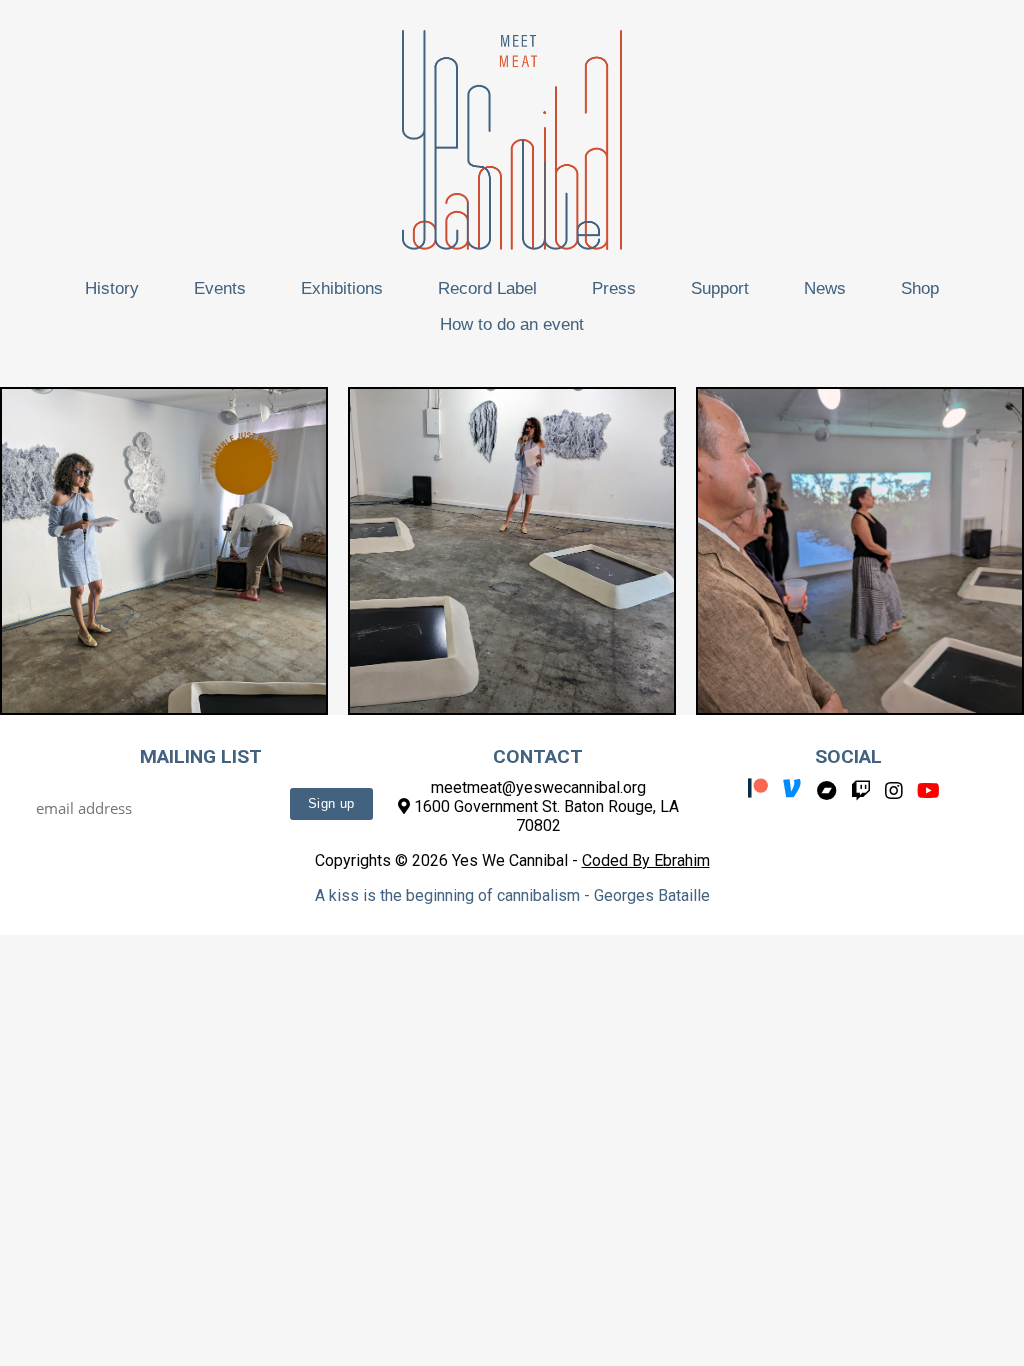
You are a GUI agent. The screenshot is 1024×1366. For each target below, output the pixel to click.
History (112, 288)
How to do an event (512, 324)
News (825, 288)
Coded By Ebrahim (646, 860)
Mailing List (201, 756)
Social (848, 756)
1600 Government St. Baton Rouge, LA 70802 (544, 816)
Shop (920, 288)
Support (720, 288)
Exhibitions (342, 288)
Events (220, 288)
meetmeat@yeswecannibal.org (538, 787)
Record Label (487, 288)
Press (614, 288)
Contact (538, 756)
